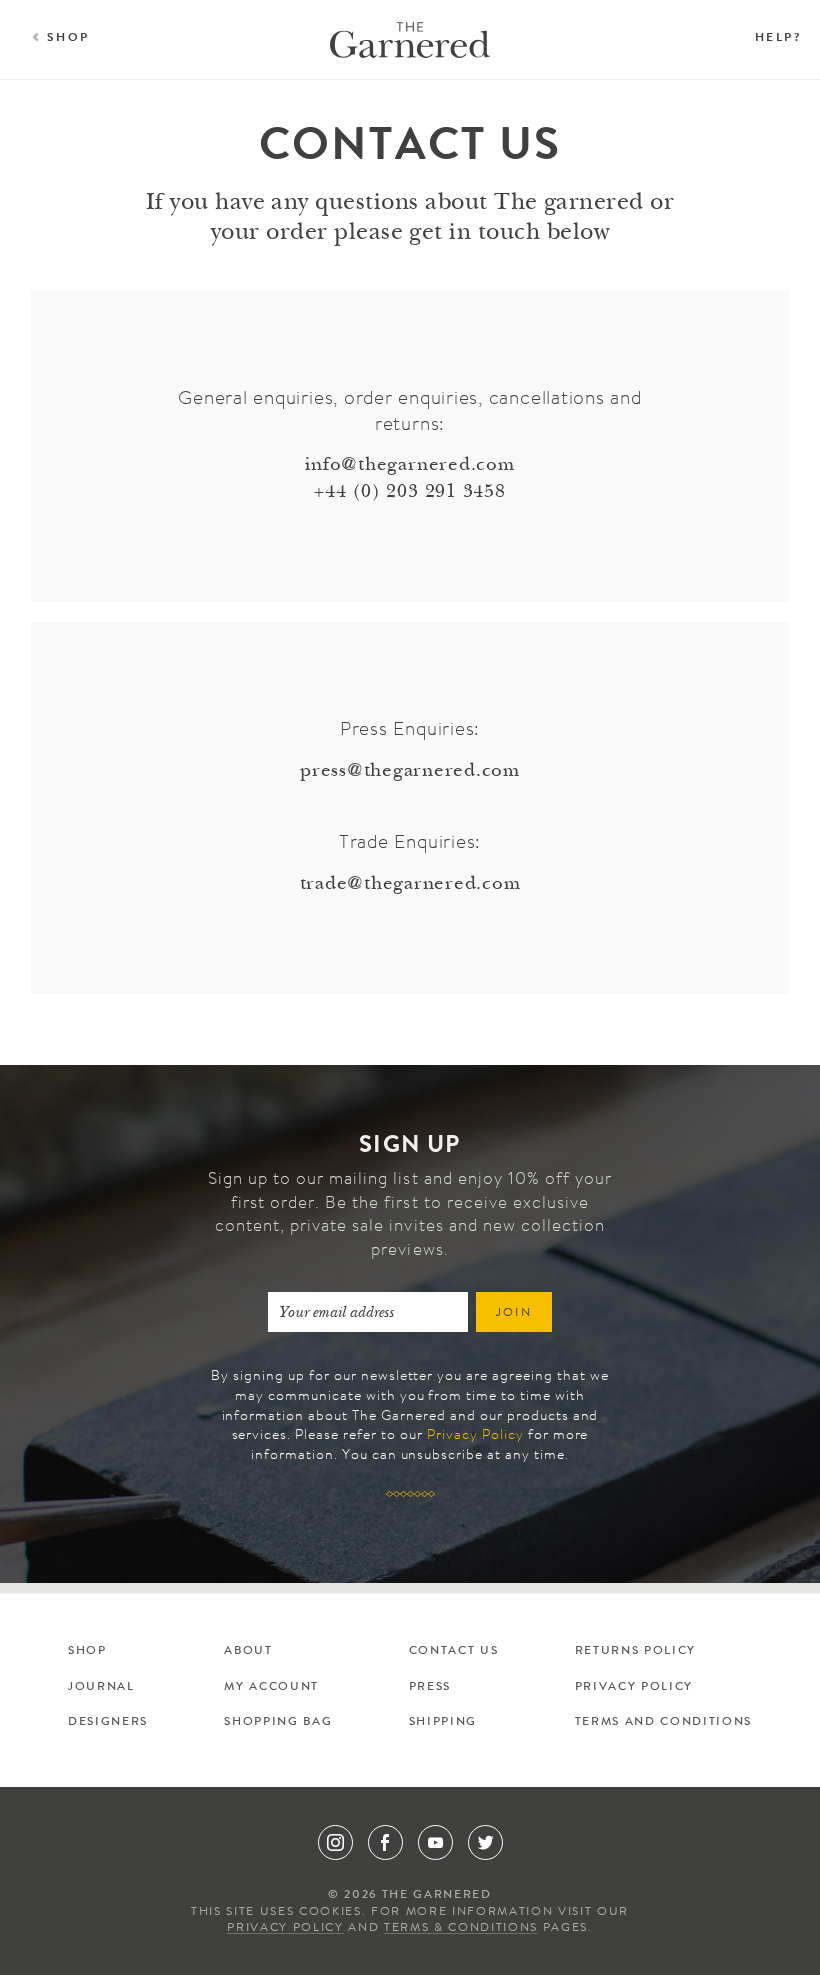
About (248, 1652)
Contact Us (454, 1652)
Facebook (385, 1842)
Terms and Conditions (663, 1723)
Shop (68, 39)
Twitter (485, 1842)
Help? (778, 39)
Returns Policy (635, 1652)
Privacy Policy (475, 1436)
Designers (108, 1723)
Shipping (443, 1723)
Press (430, 1688)
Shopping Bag (278, 1723)
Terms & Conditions (461, 1929)
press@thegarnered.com (410, 771)
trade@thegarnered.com (410, 884)
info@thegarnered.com (409, 465)
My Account (271, 1688)
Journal (101, 1688)
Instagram (335, 1842)
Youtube (435, 1842)
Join (514, 1314)
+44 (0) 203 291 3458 (409, 492)
